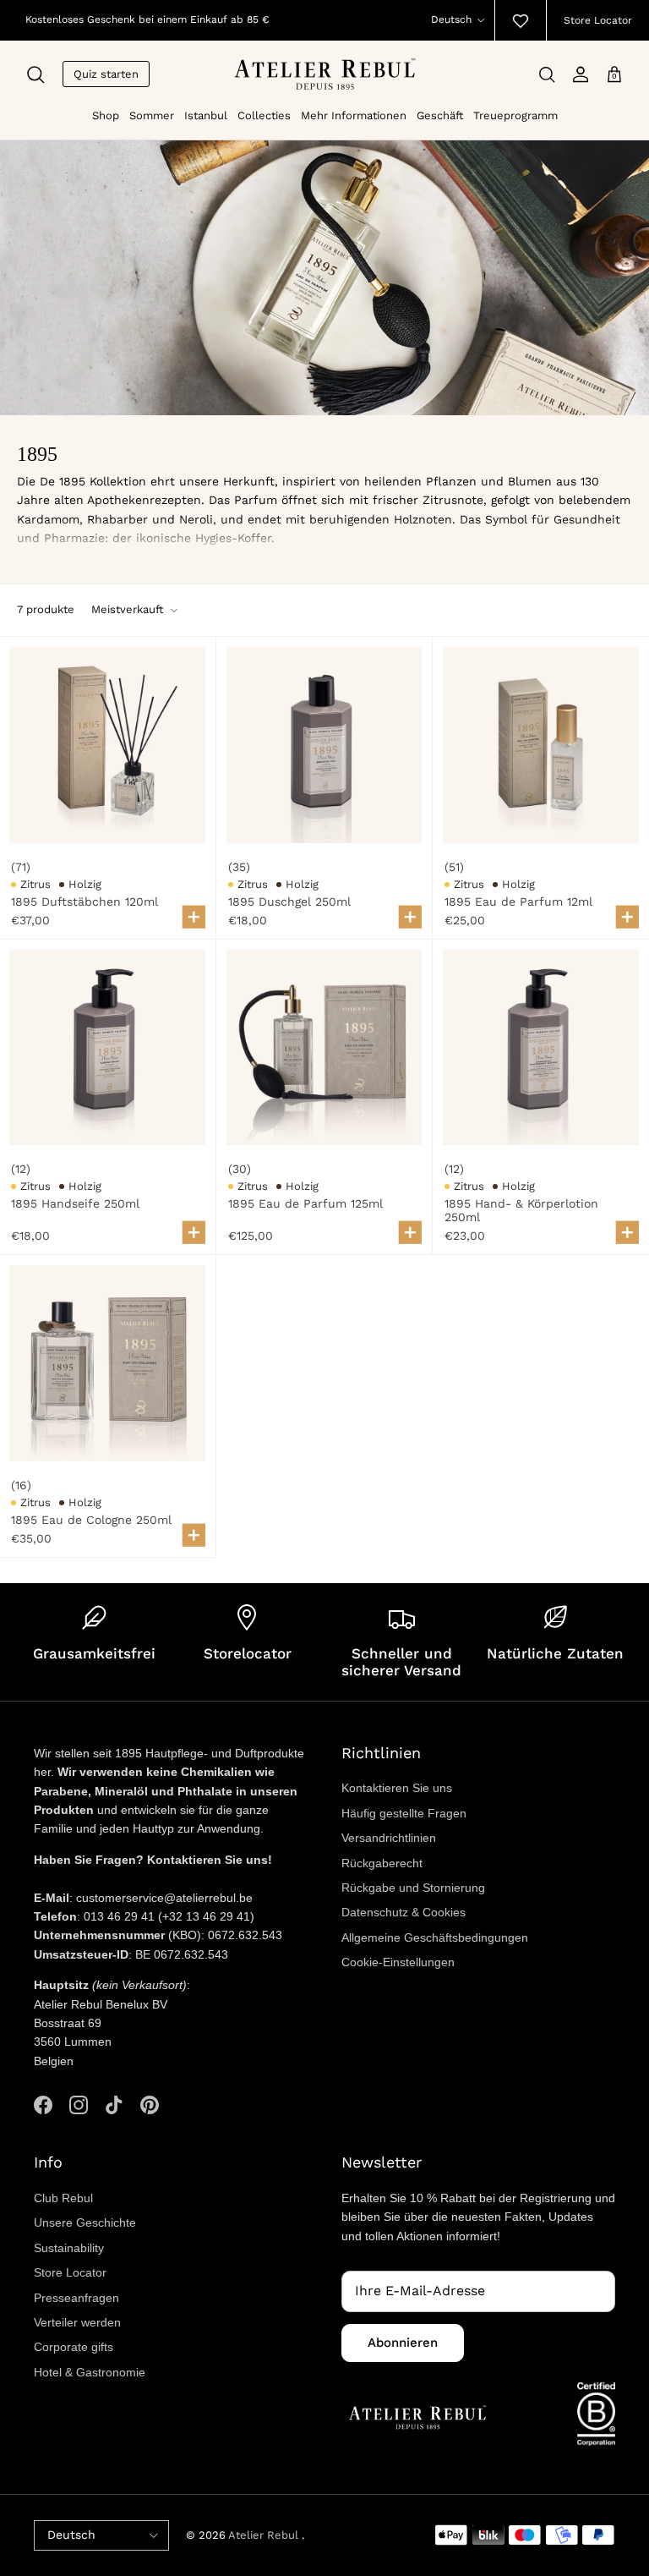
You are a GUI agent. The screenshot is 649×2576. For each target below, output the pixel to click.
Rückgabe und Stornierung (413, 1888)
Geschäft (440, 115)
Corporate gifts (74, 2347)
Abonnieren (403, 2343)
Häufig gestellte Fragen (404, 1813)
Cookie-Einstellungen (398, 1962)
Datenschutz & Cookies (404, 1912)
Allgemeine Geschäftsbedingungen (435, 1937)
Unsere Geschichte (85, 2222)
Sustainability (69, 2248)
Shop (106, 115)
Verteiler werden (77, 2322)
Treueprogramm (515, 115)
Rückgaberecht (382, 1863)
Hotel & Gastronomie (90, 2372)
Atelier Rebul (265, 2535)
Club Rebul (63, 2198)
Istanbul (206, 115)
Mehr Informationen (354, 115)
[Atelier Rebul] (325, 74)
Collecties (264, 115)
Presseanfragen (76, 2298)
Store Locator (598, 20)
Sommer (152, 115)
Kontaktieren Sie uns (397, 1788)
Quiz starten (106, 74)
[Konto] (581, 74)
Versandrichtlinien (389, 1838)
